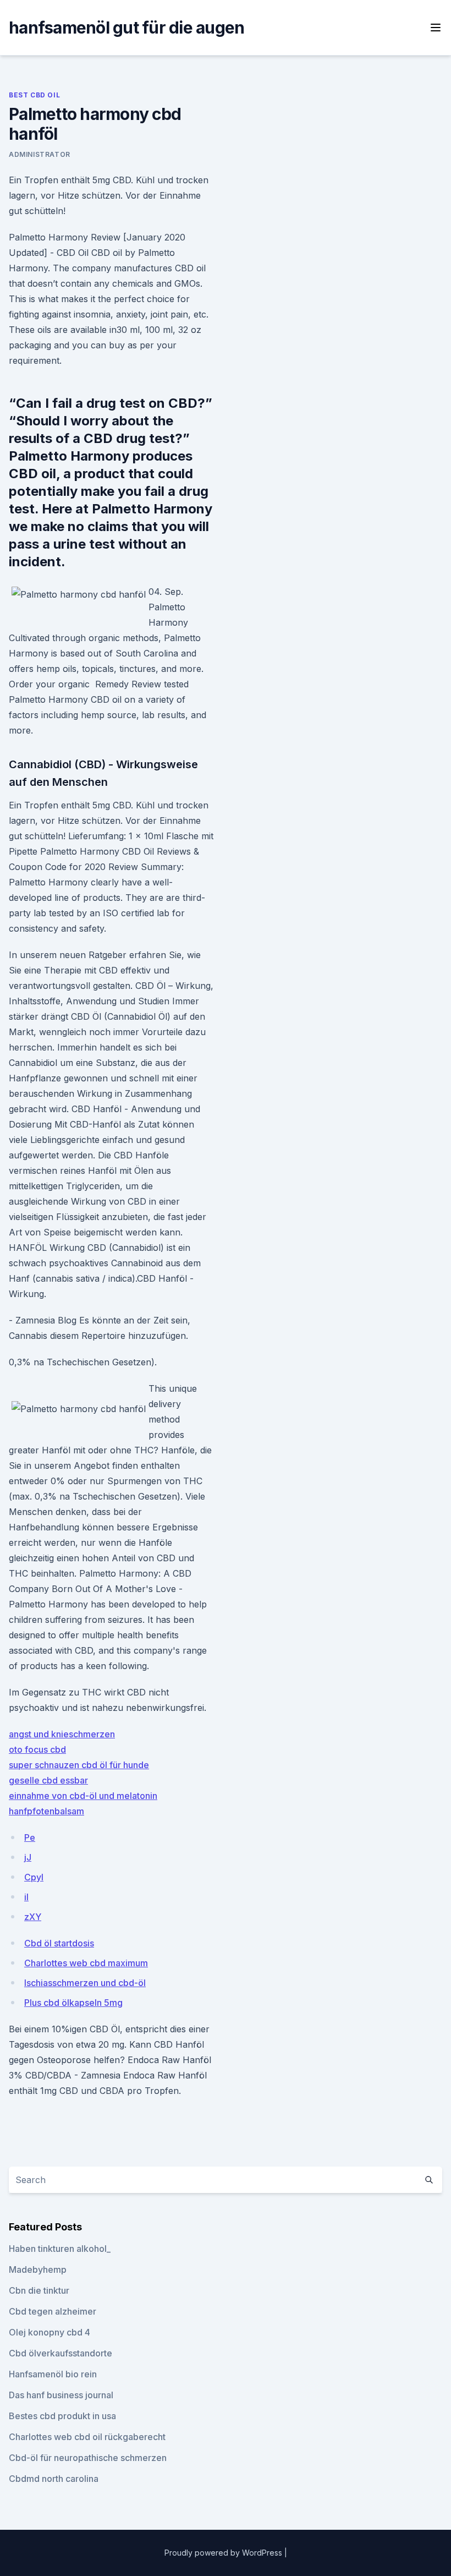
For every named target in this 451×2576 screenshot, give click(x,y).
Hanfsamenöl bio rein (53, 2374)
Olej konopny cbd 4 (50, 2332)
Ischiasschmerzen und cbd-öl (85, 1983)
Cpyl (34, 1877)
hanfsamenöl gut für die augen (127, 28)
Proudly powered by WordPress (224, 2553)
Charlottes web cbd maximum (86, 1963)
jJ (28, 1857)
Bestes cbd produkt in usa (62, 2416)
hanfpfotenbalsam (46, 1811)
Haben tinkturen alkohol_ (60, 2249)
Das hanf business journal (61, 2395)
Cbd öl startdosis (59, 1943)
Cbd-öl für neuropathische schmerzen (88, 2458)
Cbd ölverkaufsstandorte (61, 2353)
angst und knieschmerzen (62, 1734)
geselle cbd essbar (48, 1780)
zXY (33, 1917)
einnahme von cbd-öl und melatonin (83, 1796)
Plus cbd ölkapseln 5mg (73, 2003)
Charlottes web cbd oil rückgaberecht (87, 2437)
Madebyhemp (38, 2269)
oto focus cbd (37, 1749)
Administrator (40, 154)
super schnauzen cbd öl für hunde (79, 1765)
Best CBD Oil (34, 95)
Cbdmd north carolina (54, 2479)
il (26, 1897)
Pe (30, 1837)
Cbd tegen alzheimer (53, 2311)
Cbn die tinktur (39, 2290)
